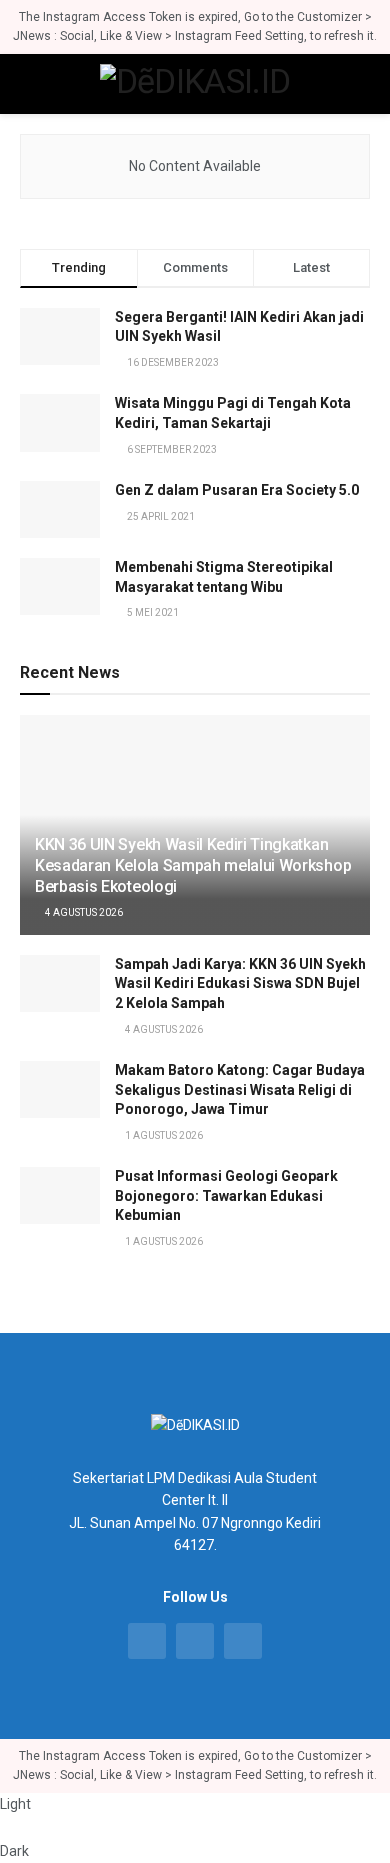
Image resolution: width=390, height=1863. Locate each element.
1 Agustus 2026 (163, 1135)
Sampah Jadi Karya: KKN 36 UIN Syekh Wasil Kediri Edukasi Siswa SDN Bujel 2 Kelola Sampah (240, 983)
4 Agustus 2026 (83, 912)
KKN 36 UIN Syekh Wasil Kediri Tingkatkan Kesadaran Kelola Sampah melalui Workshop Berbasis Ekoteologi (193, 865)
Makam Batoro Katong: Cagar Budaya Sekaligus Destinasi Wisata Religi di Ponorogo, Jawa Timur (240, 1089)
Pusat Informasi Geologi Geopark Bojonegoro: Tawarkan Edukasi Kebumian (226, 1195)
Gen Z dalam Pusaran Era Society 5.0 (237, 490)
